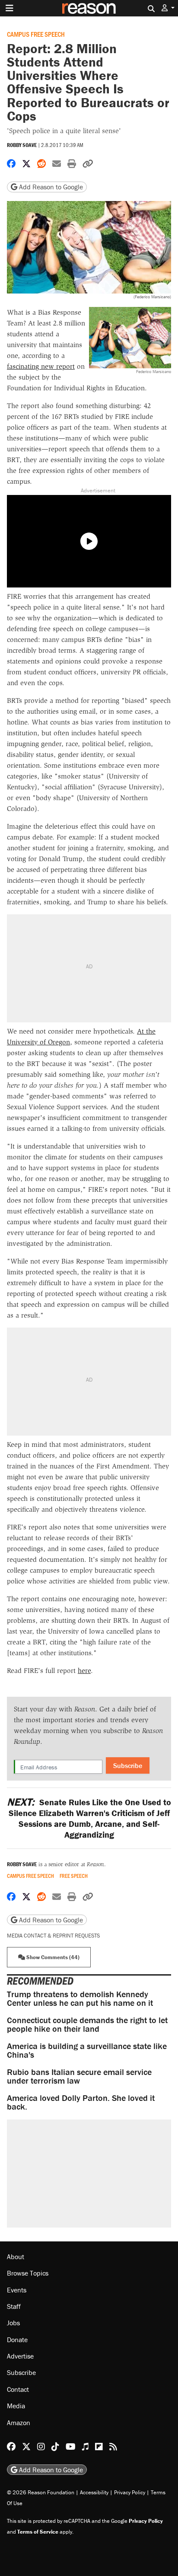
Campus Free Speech (36, 34)
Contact (18, 2389)
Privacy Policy (130, 2492)
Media (16, 2406)
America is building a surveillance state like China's (87, 2050)
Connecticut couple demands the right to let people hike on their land (87, 2024)
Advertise (20, 2356)
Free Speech (74, 1876)
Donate (17, 2340)
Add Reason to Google (50, 187)
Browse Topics (28, 2273)
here (84, 1671)
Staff (14, 2306)
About (16, 2257)
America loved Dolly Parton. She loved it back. (81, 2102)
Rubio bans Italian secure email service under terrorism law (79, 2076)
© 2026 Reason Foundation (41, 2492)
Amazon (19, 2423)
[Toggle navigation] (10, 8)
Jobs (13, 2323)
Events (17, 2290)
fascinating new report (41, 366)
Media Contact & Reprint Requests (53, 1936)
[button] (168, 8)
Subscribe (128, 1765)
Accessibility (94, 2492)
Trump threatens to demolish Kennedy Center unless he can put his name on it (80, 1998)
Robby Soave (22, 145)
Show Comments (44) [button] (52, 1957)
